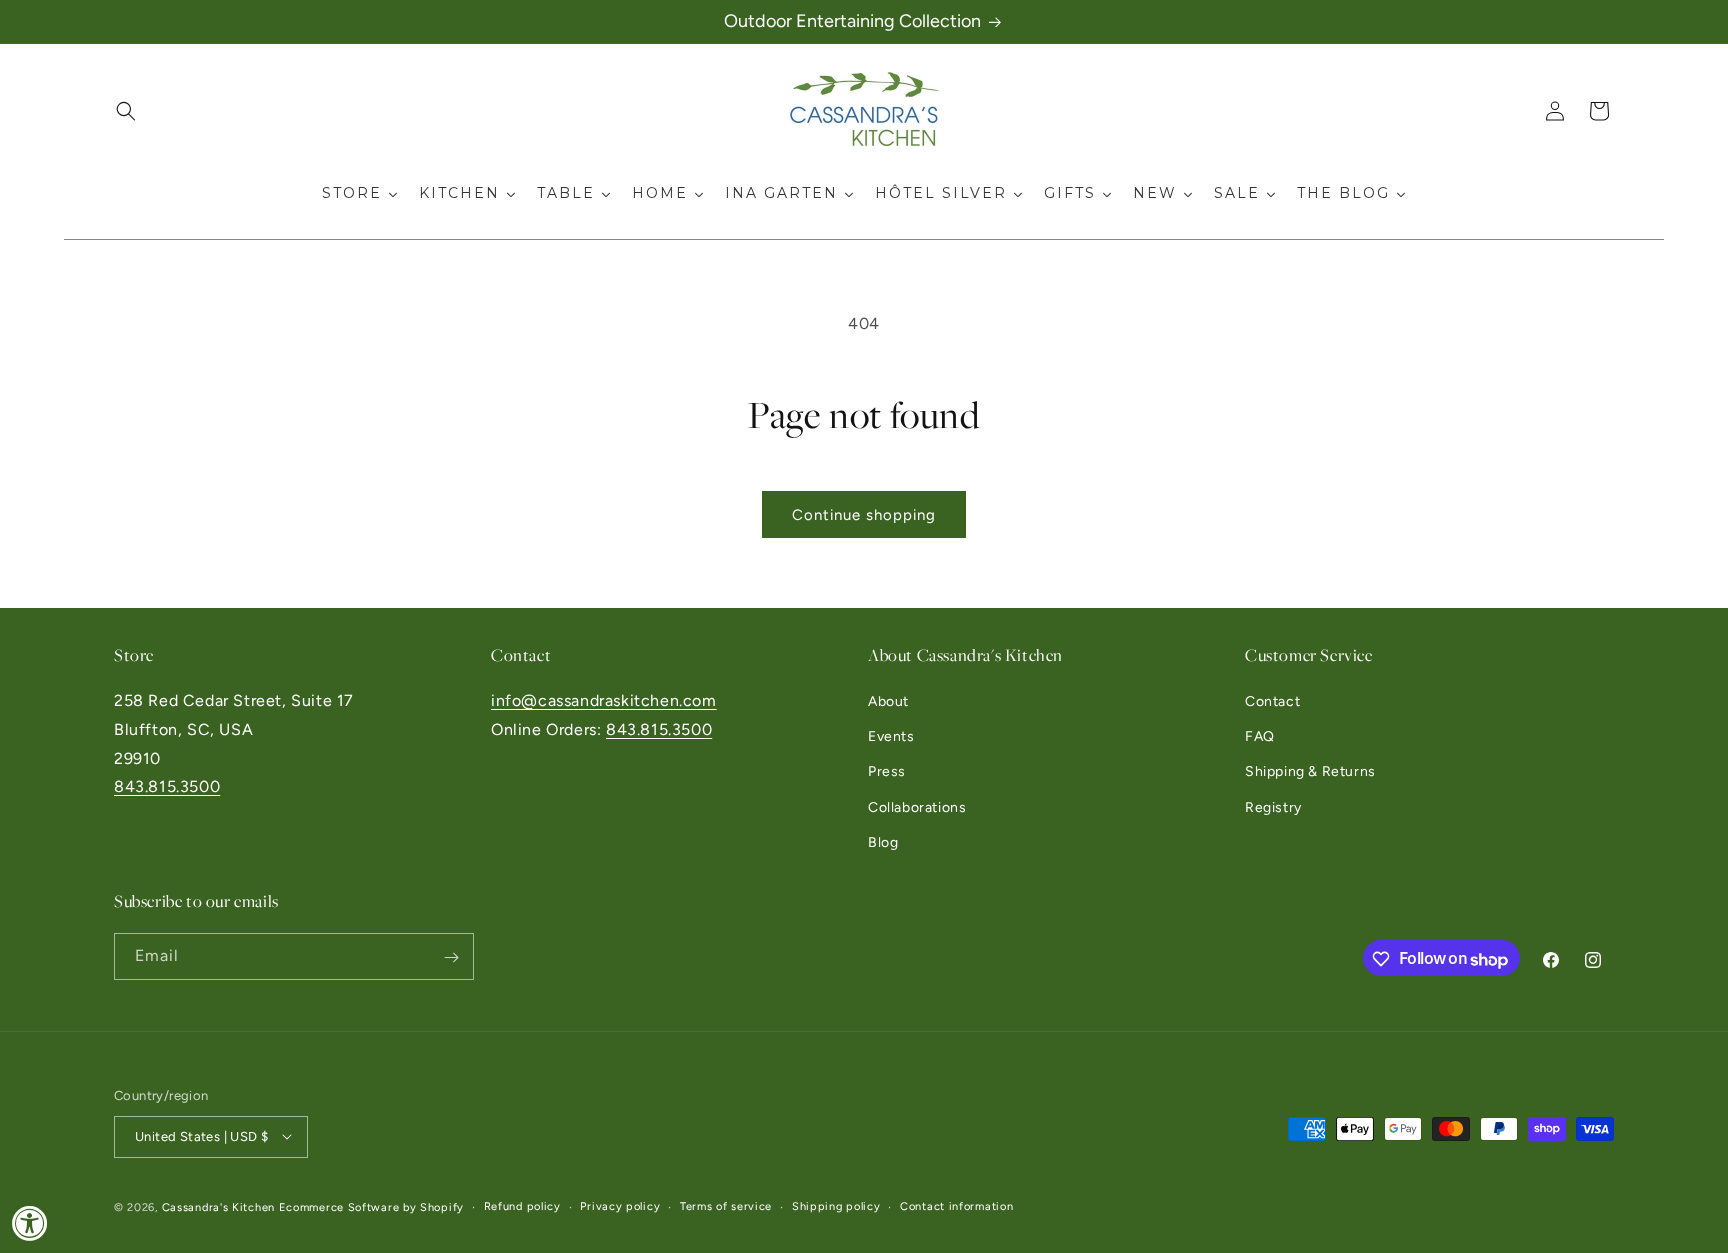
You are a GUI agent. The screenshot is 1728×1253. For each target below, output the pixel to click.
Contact (1272, 701)
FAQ (1260, 737)
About (888, 701)
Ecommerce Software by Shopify (371, 1206)
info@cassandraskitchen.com (604, 700)
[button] (126, 111)
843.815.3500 (167, 787)
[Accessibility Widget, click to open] (30, 1223)
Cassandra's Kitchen (218, 1206)
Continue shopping (864, 515)
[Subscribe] (451, 957)
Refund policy (522, 1205)
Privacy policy (620, 1205)
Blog (883, 842)
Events (891, 737)
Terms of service (726, 1205)
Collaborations (917, 807)
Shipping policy (836, 1205)
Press (887, 772)
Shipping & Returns (1310, 772)
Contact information (956, 1205)
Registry (1273, 807)
